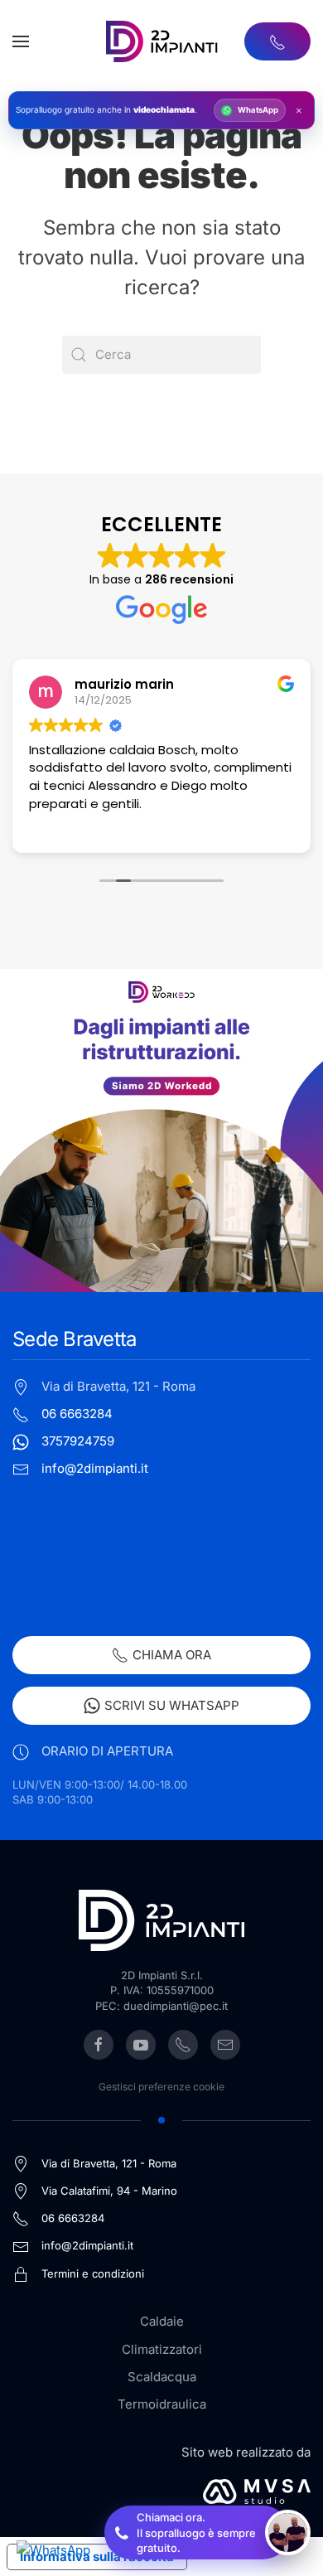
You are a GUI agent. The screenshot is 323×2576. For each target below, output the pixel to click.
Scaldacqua (162, 2377)
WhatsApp (258, 110)
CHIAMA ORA (172, 1655)
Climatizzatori (162, 2349)
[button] (21, 41)
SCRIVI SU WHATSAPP (172, 1705)
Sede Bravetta (74, 1339)
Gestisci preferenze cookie (161, 2087)
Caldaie (162, 2321)
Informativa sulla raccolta (97, 2557)
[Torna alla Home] (162, 41)
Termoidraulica (162, 2404)
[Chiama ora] (277, 41)
